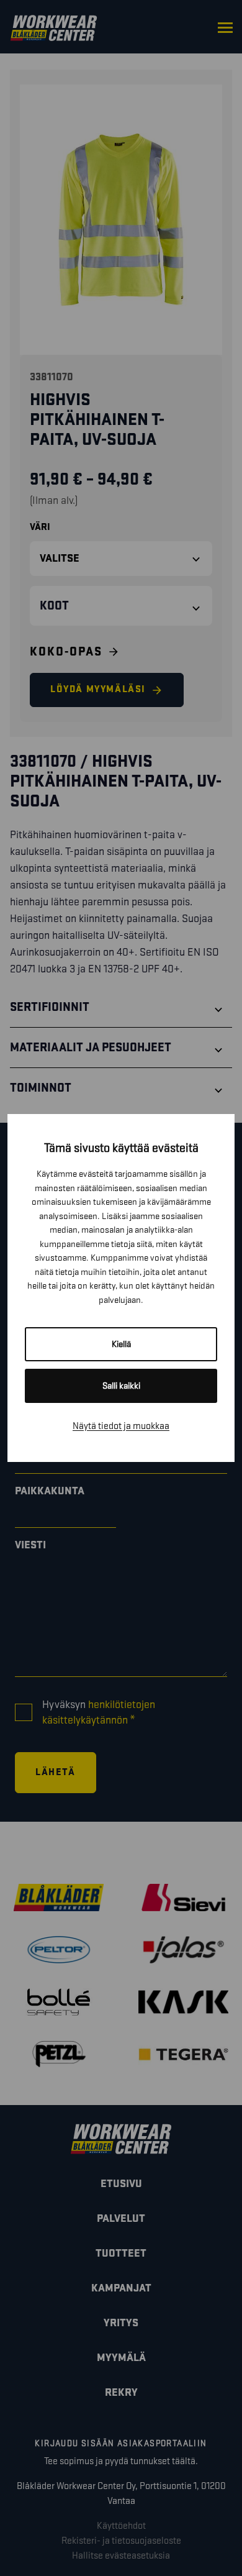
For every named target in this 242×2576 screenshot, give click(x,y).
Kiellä (121, 1344)
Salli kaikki (121, 1386)
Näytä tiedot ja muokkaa (121, 1426)
